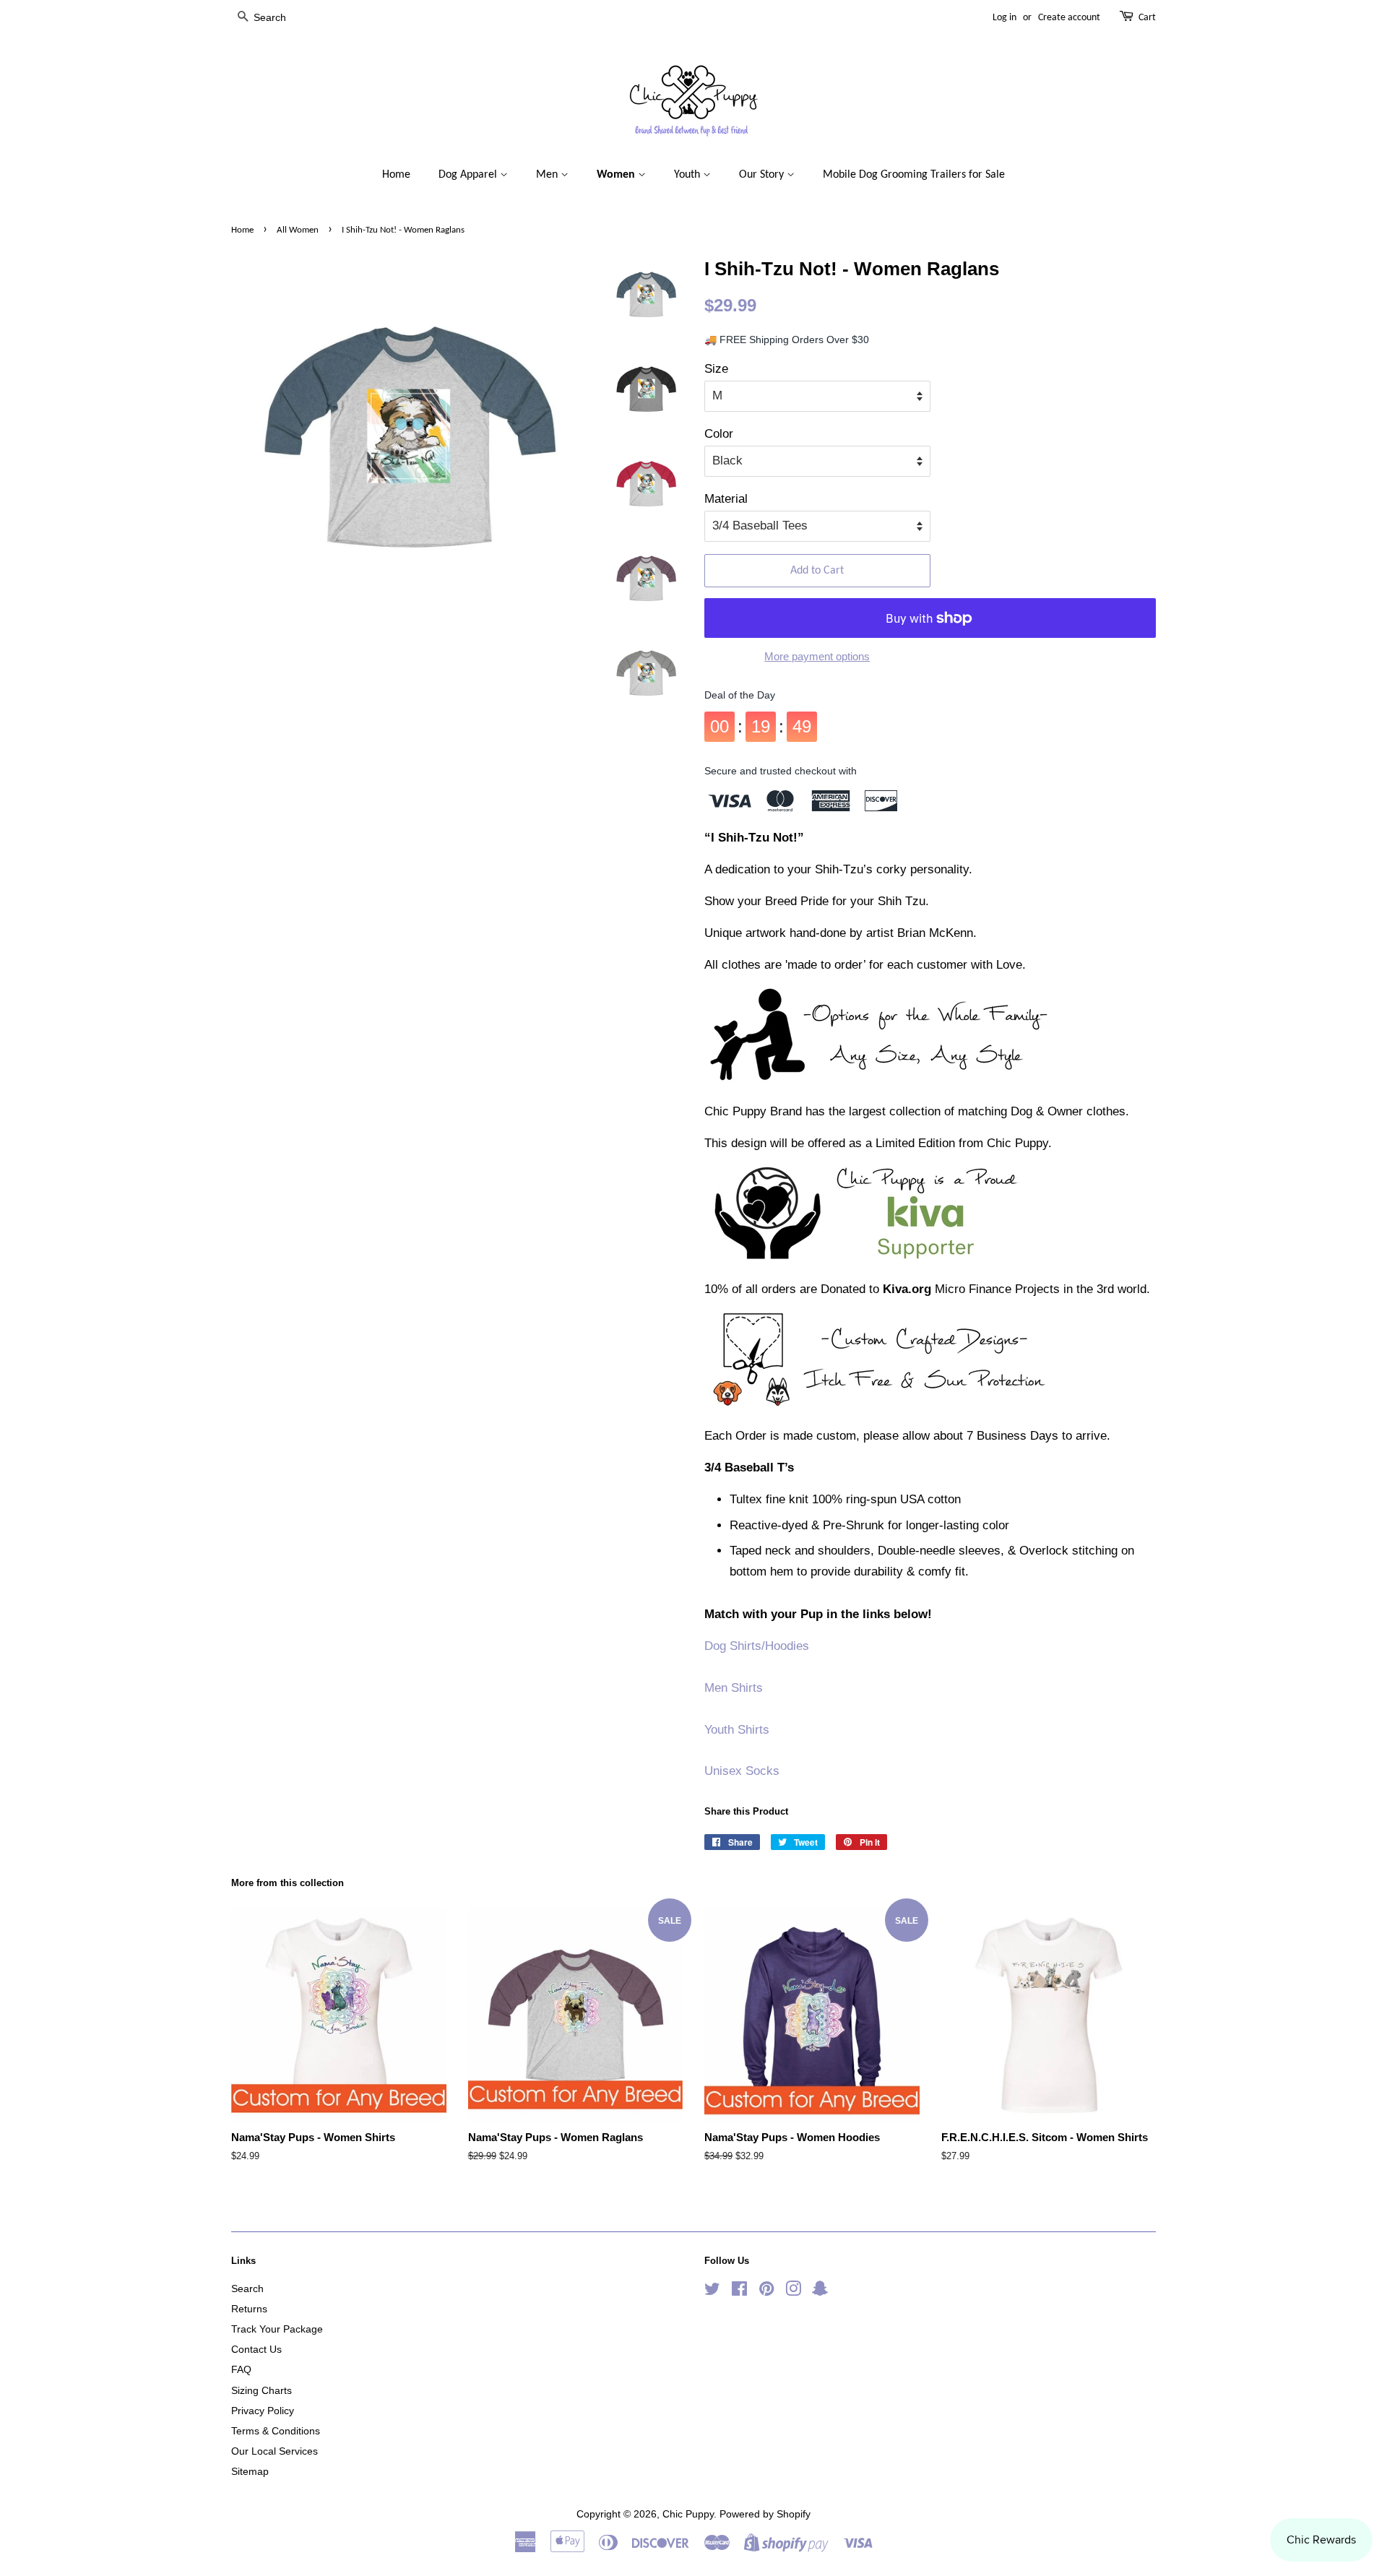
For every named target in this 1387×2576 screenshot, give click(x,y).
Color (719, 434)
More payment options (817, 656)
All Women (298, 230)
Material (726, 499)
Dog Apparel (469, 175)
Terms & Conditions (276, 2431)
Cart (1147, 18)
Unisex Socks (742, 1771)
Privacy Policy (263, 2411)
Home (396, 175)
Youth (688, 175)
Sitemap (250, 2471)
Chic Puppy (688, 2514)
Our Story (763, 175)
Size (716, 369)
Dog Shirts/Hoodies (757, 1646)
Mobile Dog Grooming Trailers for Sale (914, 175)
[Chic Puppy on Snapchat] (820, 2291)
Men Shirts (734, 1688)
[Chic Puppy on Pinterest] (766, 2291)
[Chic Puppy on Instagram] (793, 2291)
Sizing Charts (262, 2390)
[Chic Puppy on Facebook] (739, 2291)
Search (247, 2288)
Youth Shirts (737, 1730)
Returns (249, 2309)
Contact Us (256, 2349)
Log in (1004, 18)
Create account (1069, 18)
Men (548, 175)
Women (617, 175)
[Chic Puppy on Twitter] (712, 2291)
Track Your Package (277, 2329)
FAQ (241, 2369)
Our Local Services (275, 2451)
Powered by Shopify (765, 2514)
